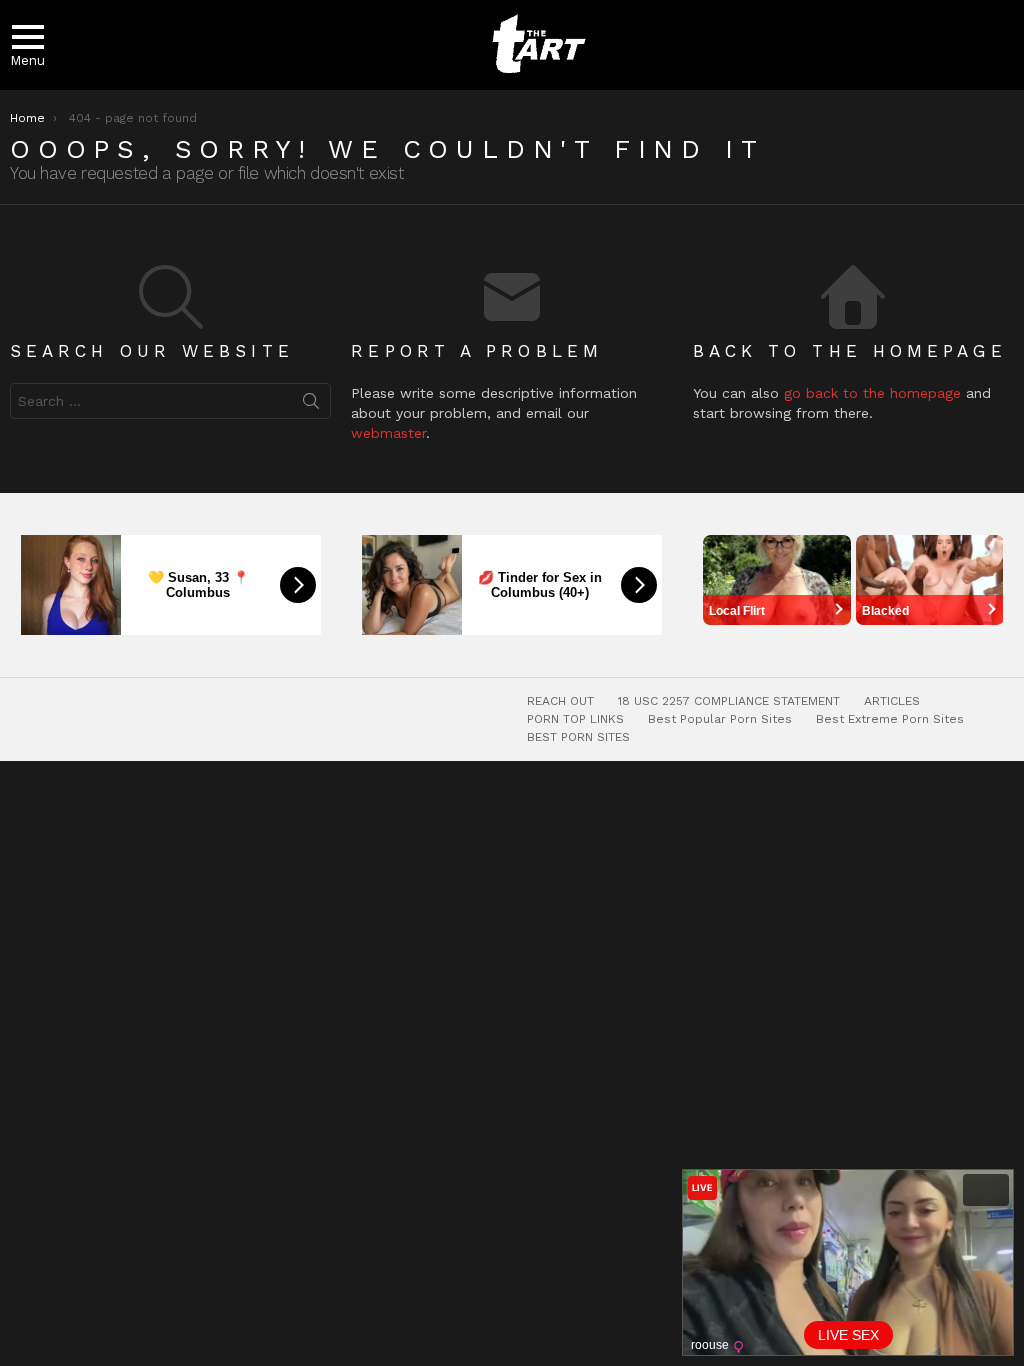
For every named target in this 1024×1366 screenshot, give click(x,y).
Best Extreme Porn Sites (890, 719)
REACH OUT (560, 701)
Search (311, 405)
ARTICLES (892, 701)
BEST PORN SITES (578, 737)
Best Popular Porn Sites (720, 719)
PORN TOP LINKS (575, 719)
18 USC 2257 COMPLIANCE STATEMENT (729, 701)
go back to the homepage (872, 393)
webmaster (388, 433)
